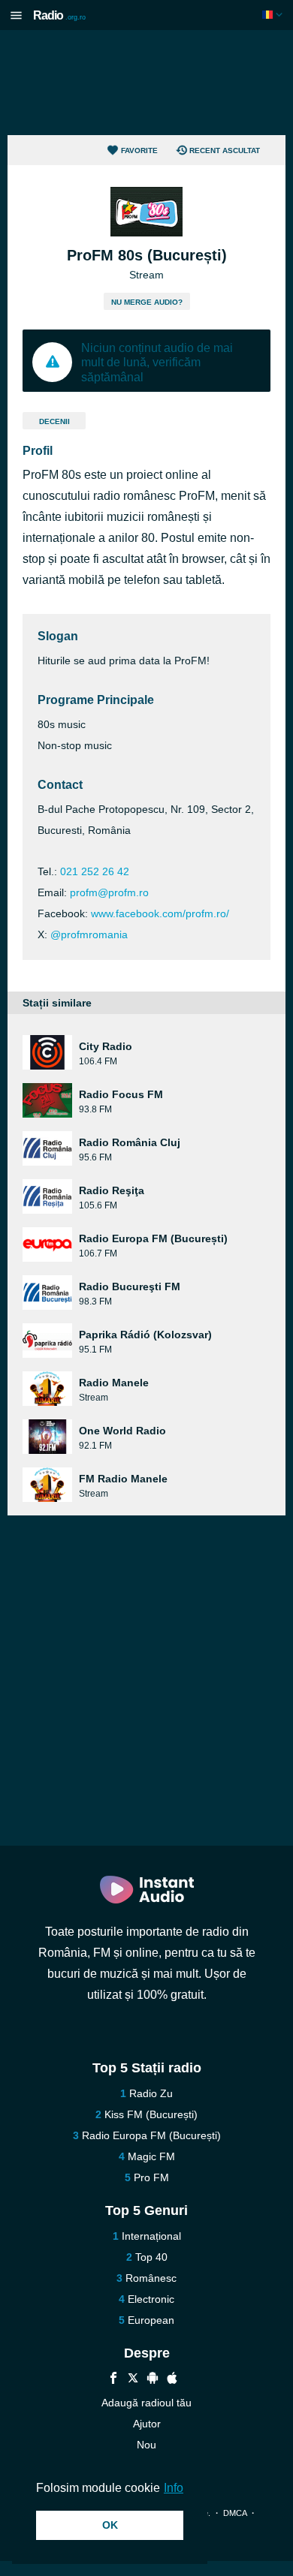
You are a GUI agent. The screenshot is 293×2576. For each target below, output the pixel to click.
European (151, 2320)
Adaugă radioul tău (146, 2403)
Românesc (151, 2278)
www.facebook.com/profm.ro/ (160, 913)
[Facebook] (113, 2380)
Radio (59, 15)
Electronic (151, 2299)
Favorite (139, 150)
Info (174, 2488)
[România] (274, 15)
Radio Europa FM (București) (151, 2135)
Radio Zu (151, 2093)
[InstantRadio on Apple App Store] (172, 2380)
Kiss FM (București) (151, 2114)
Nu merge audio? (147, 302)
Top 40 (151, 2257)
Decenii (54, 421)
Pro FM (151, 2177)
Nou (146, 2445)
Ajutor (147, 2424)
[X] (133, 2380)
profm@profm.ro (109, 892)
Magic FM (151, 2156)
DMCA (235, 2513)
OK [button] (110, 2525)
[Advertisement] (146, 83)
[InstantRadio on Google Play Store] (153, 2380)
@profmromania (89, 934)
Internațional (151, 2236)
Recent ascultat (225, 150)
